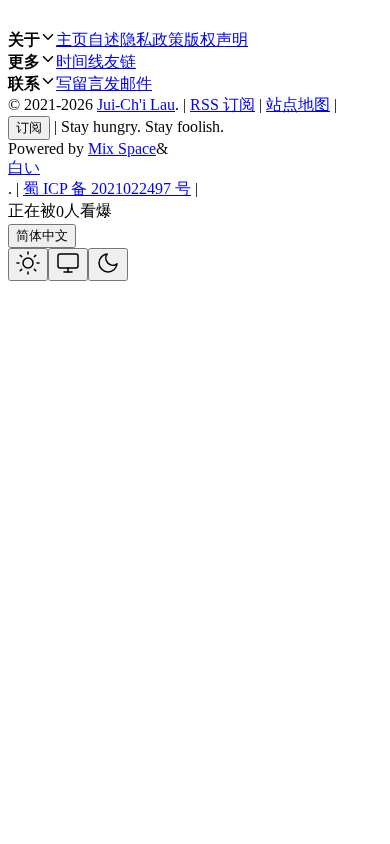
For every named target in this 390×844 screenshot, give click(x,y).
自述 (104, 39)
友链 (120, 61)
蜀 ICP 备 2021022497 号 (107, 188)
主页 (72, 39)
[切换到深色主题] (108, 264)
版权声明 (216, 39)
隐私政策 (152, 39)
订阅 (29, 127)
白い (24, 167)
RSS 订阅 (222, 104)
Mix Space (122, 148)
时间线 (80, 61)
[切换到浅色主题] (28, 264)
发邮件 (128, 83)
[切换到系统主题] (68, 264)
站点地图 (298, 104)
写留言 (80, 83)
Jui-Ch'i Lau (136, 104)
